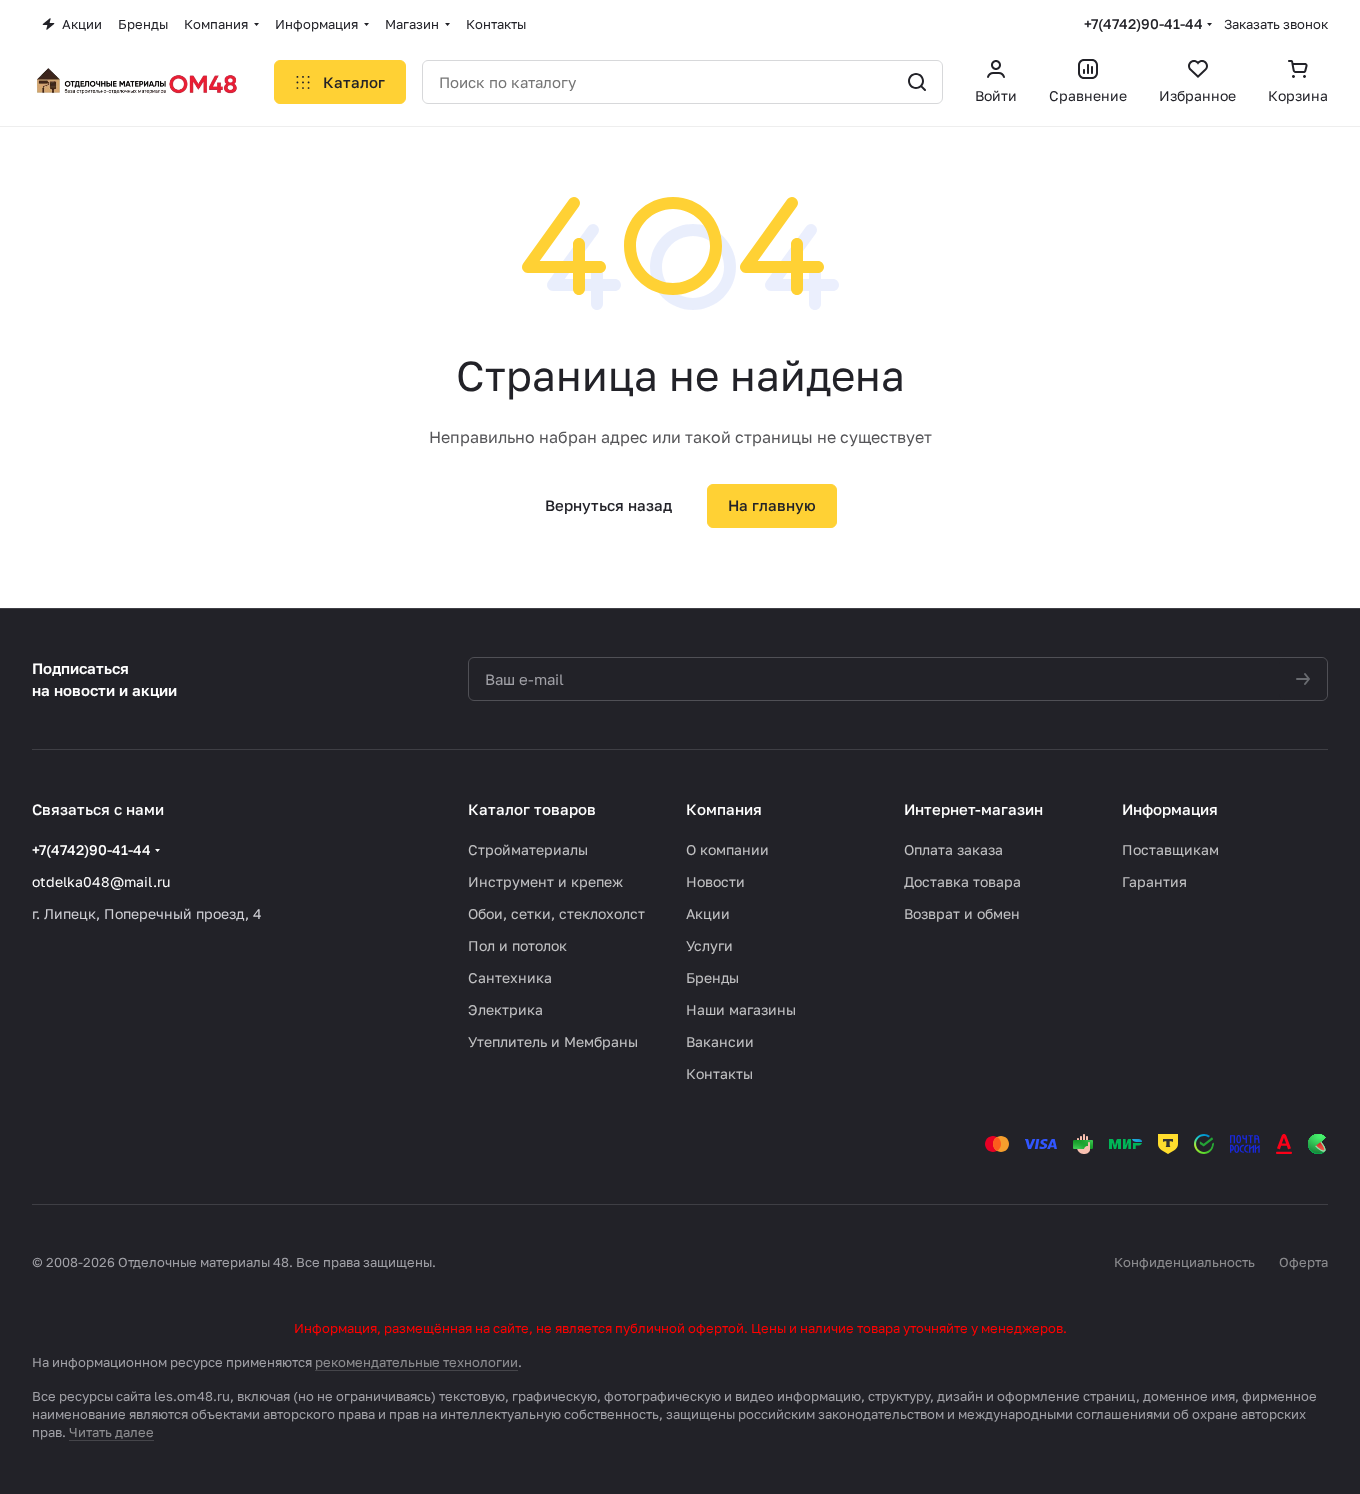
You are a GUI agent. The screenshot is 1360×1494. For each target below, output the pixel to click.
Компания (724, 809)
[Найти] (917, 82)
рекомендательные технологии (416, 1362)
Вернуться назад (608, 505)
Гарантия (1154, 881)
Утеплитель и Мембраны (553, 1041)
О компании (727, 849)
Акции (708, 913)
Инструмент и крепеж (545, 881)
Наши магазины (741, 1009)
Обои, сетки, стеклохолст (556, 913)
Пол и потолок (517, 945)
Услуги (709, 945)
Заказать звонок (1276, 24)
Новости (715, 881)
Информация (1170, 809)
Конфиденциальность (1184, 1262)
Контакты (719, 1073)
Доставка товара (962, 881)
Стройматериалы (528, 849)
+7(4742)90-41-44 (1143, 23)
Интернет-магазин (973, 809)
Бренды (712, 977)
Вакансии (720, 1041)
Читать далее (111, 1432)
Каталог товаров (532, 809)
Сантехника (510, 977)
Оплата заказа (953, 849)
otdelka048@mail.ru (101, 881)
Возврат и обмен (962, 913)
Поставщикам (1170, 849)
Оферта (1303, 1262)
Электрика (505, 1009)
